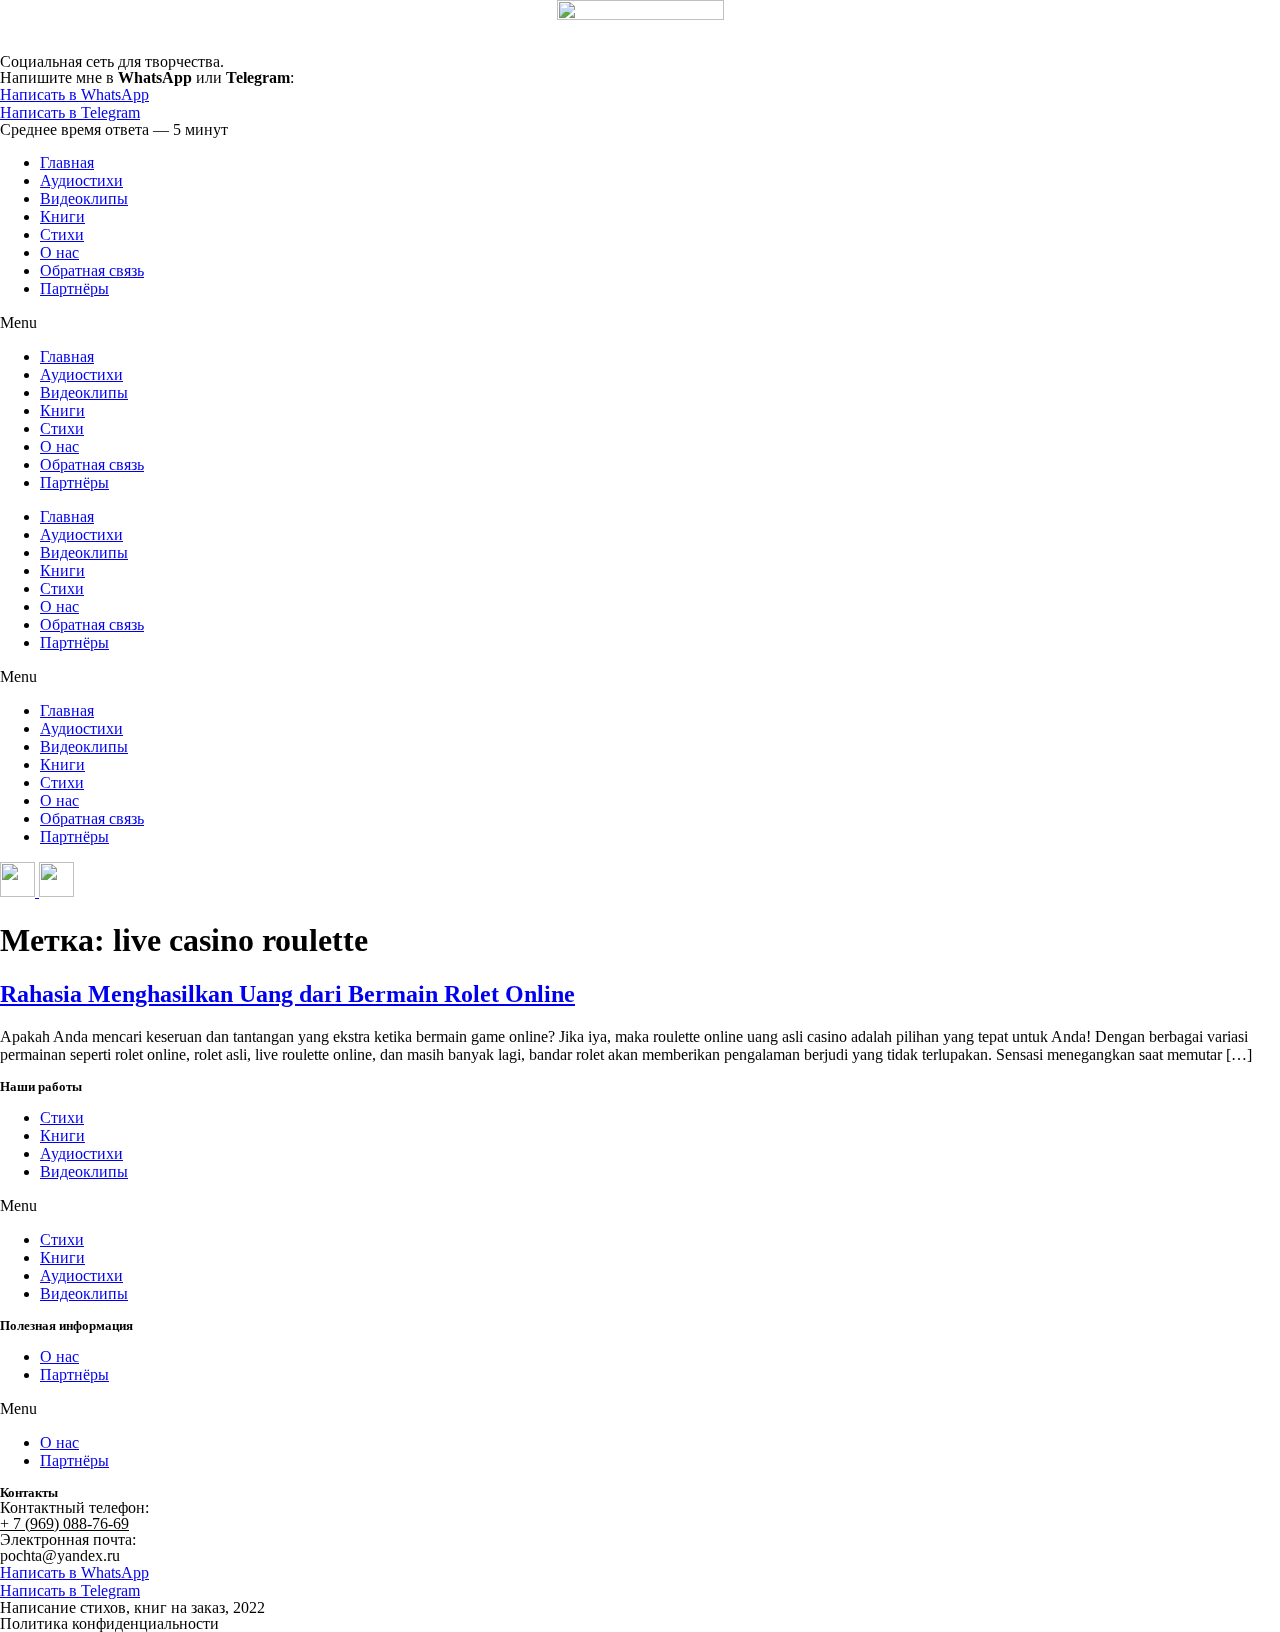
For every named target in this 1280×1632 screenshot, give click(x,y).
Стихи (62, 234)
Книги (62, 216)
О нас (59, 252)
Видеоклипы (84, 198)
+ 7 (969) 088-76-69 (64, 1523)
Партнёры (74, 288)
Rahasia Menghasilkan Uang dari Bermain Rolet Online (287, 994)
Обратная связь (92, 270)
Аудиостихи (81, 180)
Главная (67, 162)
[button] (640, 323)
